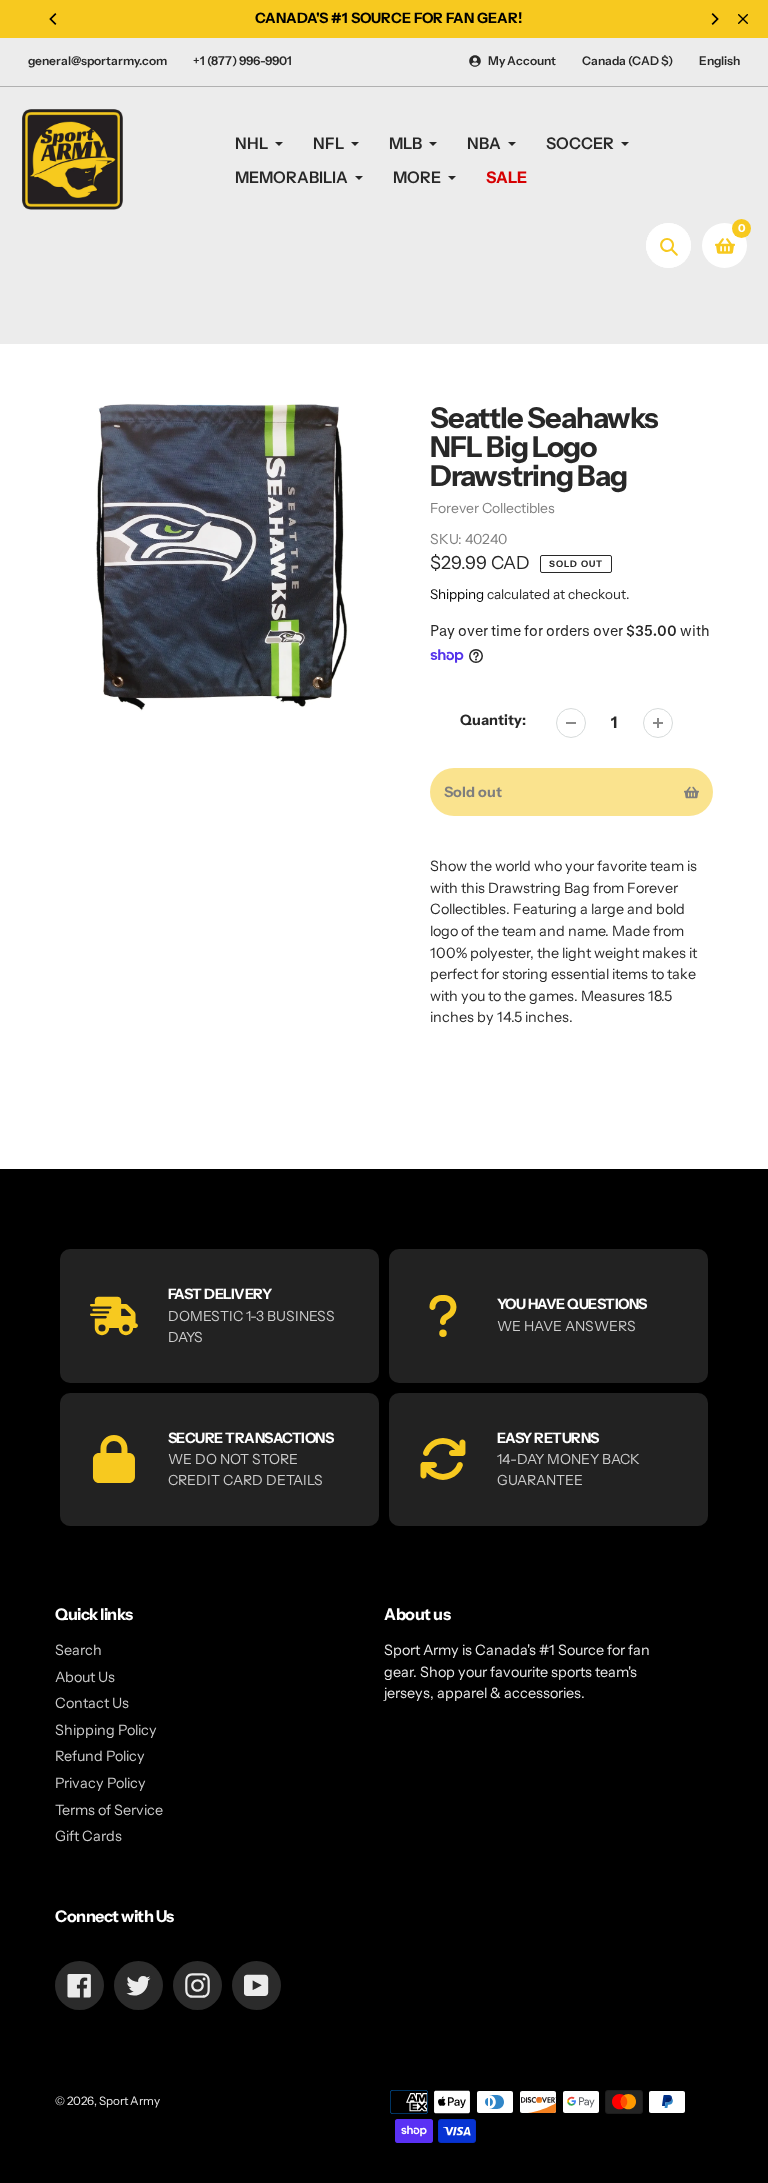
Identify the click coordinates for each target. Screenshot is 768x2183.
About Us (85, 1677)
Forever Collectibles (492, 508)
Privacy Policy (100, 1783)
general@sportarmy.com (97, 60)
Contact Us (92, 1703)
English (719, 60)
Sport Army (129, 2101)
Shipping (457, 594)
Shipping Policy (106, 1730)
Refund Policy (100, 1756)
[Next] (714, 19)
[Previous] (54, 19)
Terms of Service (109, 1810)
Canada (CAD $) (627, 60)
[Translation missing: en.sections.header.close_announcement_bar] (743, 19)
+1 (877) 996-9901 (242, 60)
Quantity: (493, 720)
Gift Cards (88, 1836)
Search (78, 1650)
